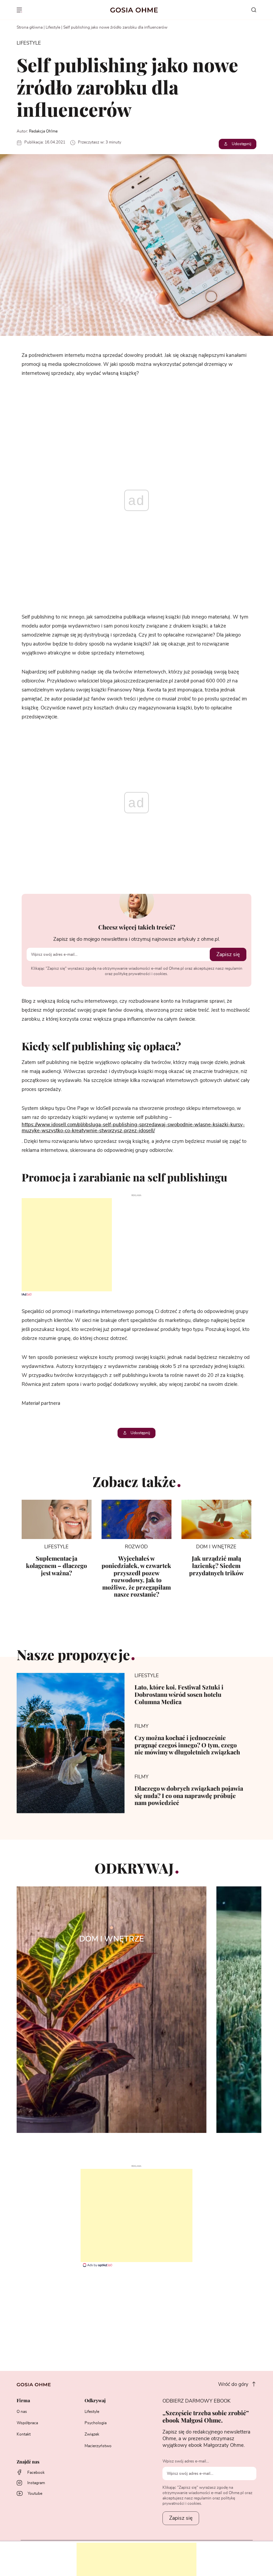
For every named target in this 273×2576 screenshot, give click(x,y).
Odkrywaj (95, 2401)
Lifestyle (53, 27)
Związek (92, 2434)
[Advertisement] (56, 1245)
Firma (23, 2401)
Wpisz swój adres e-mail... (186, 2461)
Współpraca (27, 2423)
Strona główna (30, 27)
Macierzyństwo (98, 2446)
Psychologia (96, 2423)
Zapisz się (228, 954)
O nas (22, 2412)
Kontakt (24, 2434)
